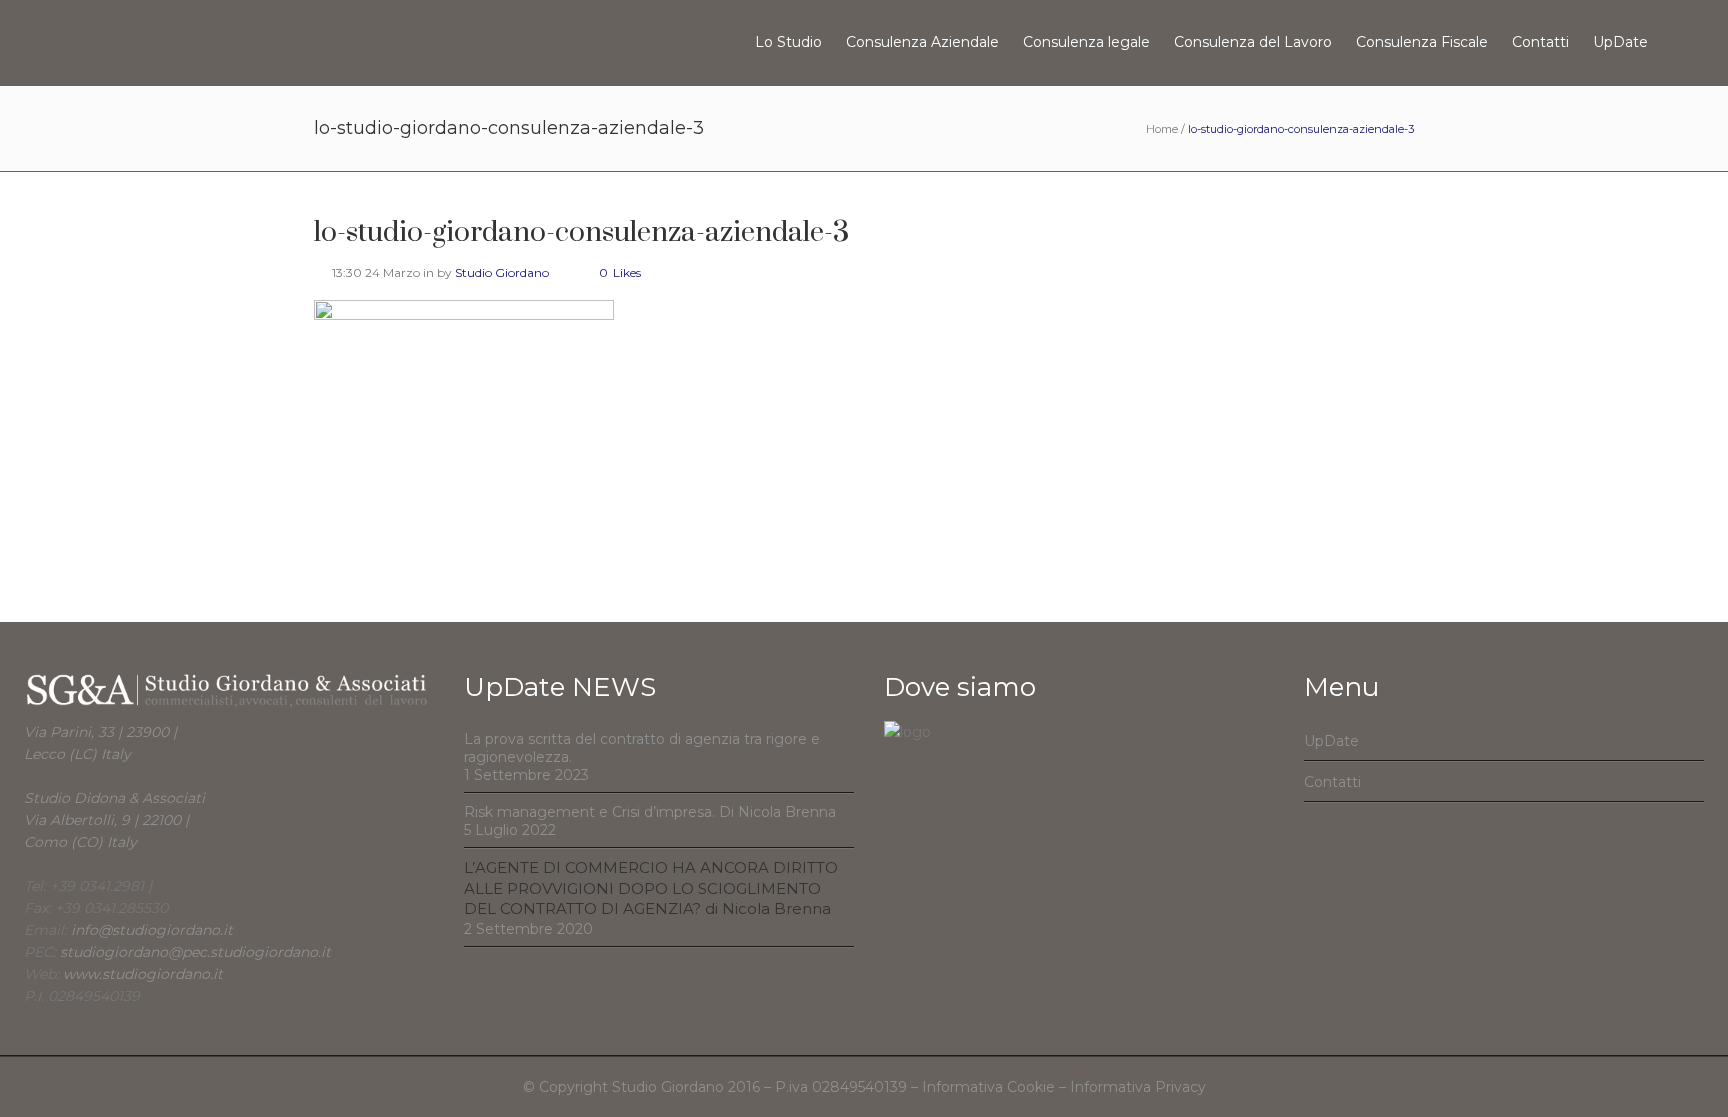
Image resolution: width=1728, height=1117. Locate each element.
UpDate (1331, 741)
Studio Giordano (502, 272)
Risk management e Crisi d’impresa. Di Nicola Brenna (650, 812)
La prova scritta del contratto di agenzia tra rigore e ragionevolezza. (642, 748)
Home (1162, 129)
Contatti (1332, 782)
